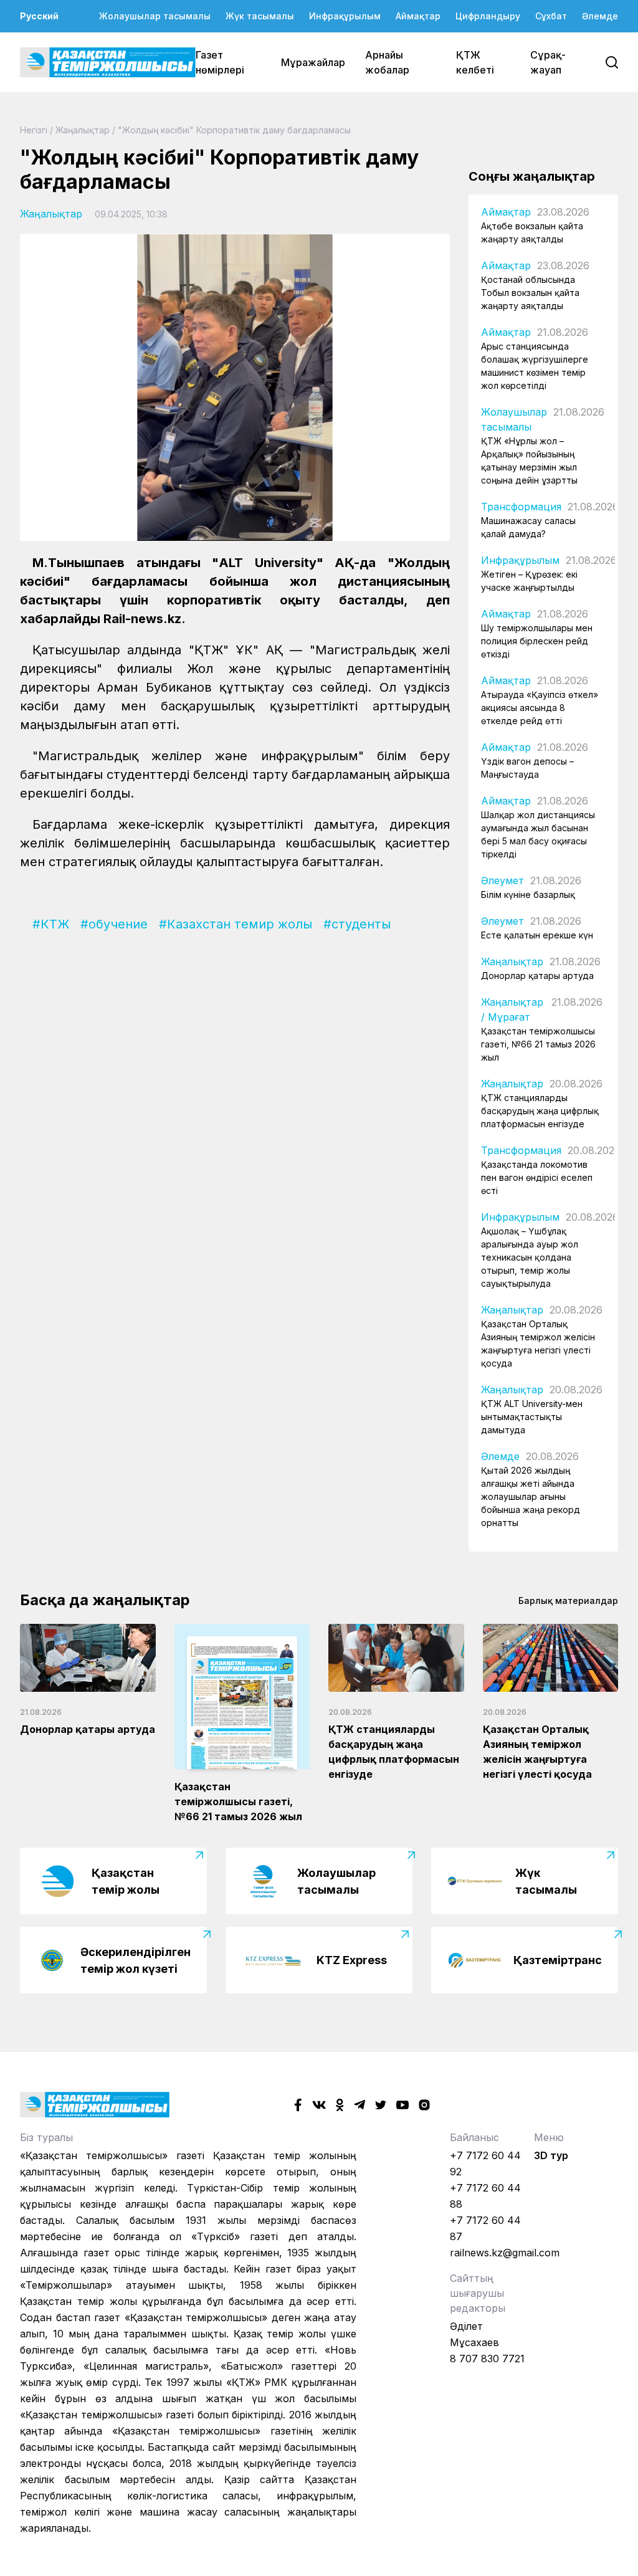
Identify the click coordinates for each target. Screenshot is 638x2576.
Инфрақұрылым (345, 16)
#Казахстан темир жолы (236, 924)
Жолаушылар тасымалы (155, 16)
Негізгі (34, 130)
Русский (39, 16)
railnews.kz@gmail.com (505, 2253)
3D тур (551, 2155)
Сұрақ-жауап (548, 62)
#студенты (357, 924)
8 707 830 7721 (487, 2359)
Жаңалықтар (83, 130)
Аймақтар (418, 16)
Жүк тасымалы (260, 16)
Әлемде (600, 16)
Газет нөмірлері (220, 62)
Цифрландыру (488, 16)
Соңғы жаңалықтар (532, 176)
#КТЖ (51, 924)
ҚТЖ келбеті (475, 62)
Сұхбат (551, 16)
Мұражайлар (313, 62)
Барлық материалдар (568, 1600)
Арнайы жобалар (387, 62)
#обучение (114, 924)
